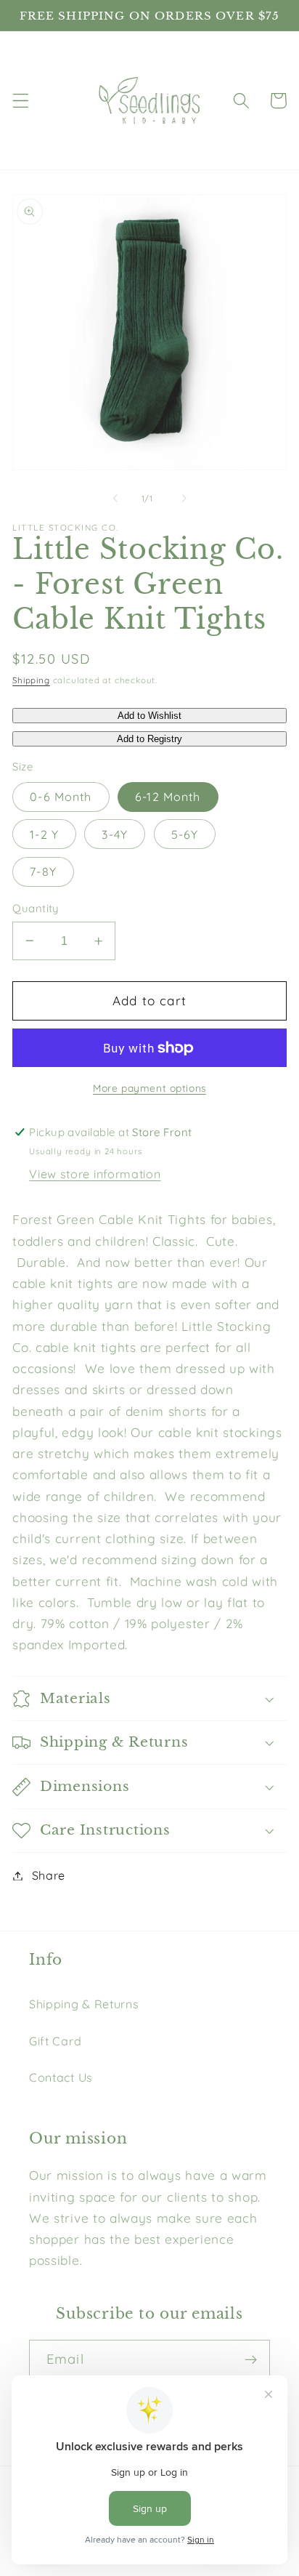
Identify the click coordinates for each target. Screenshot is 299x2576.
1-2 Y (44, 834)
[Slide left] (115, 499)
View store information (95, 1174)
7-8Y (43, 872)
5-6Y (185, 834)
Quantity (36, 908)
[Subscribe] (251, 2359)
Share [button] (49, 1875)
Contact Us (61, 2077)
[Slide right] (184, 499)
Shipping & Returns (84, 2004)
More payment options (149, 1088)
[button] (21, 101)
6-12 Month (168, 797)
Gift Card (55, 2041)
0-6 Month (61, 797)
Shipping (31, 680)
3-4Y (115, 834)
